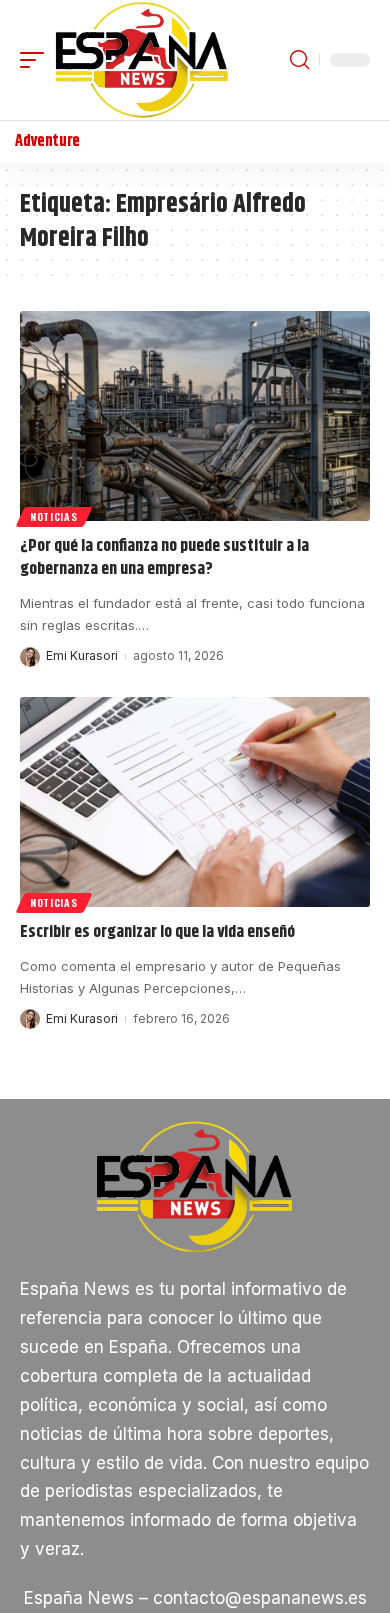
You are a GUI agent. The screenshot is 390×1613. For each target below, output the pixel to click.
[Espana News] (142, 60)
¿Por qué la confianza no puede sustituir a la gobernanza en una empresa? (164, 558)
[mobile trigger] (37, 60)
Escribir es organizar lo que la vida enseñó (157, 932)
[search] (299, 60)
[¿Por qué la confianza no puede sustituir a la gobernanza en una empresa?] (195, 416)
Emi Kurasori (82, 655)
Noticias (54, 516)
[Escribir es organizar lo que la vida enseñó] (195, 802)
